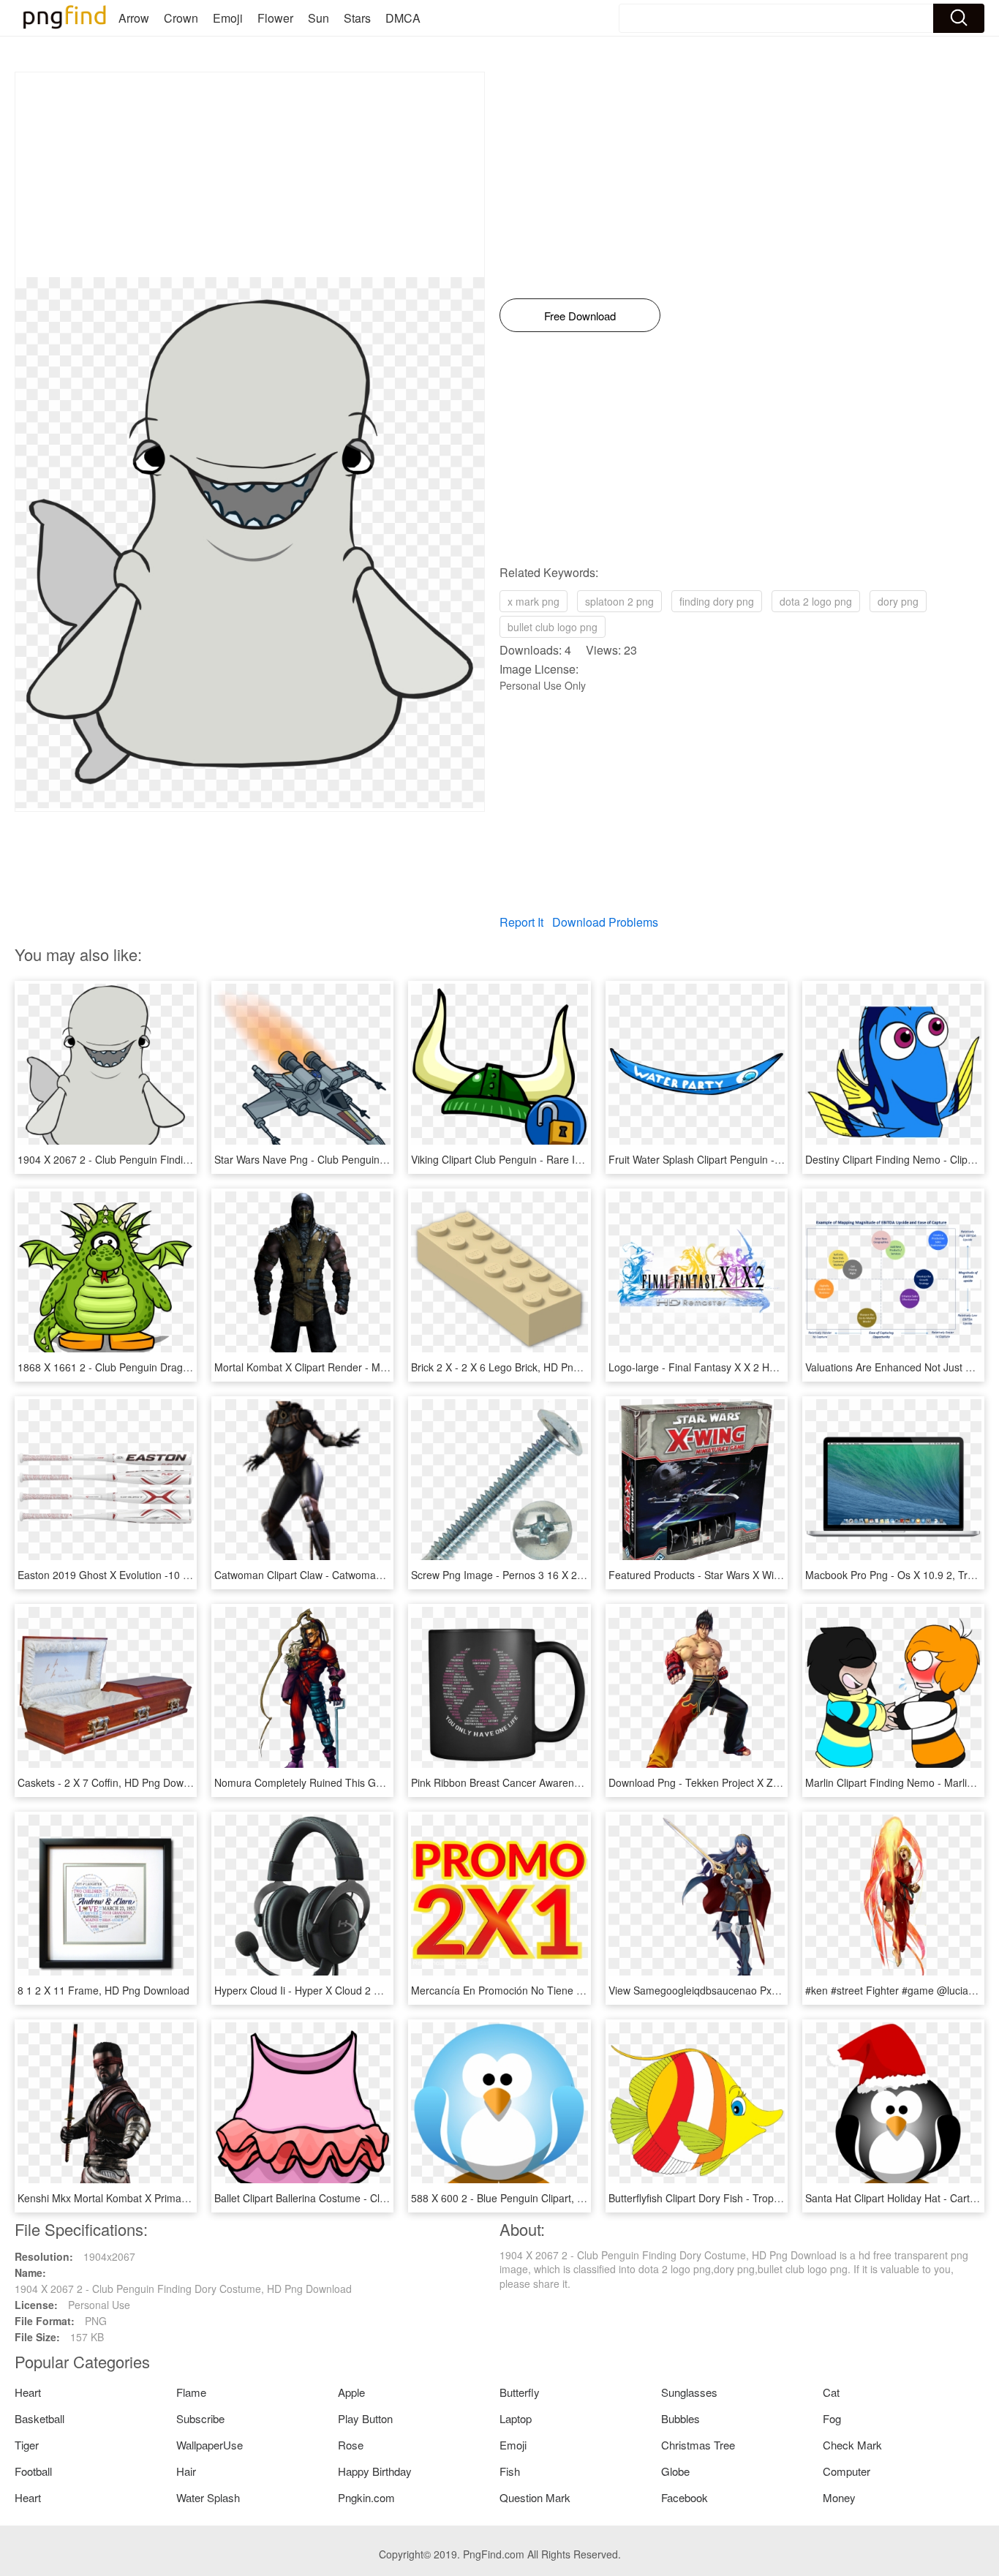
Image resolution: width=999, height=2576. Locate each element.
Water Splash (208, 2497)
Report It (521, 922)
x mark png (534, 601)
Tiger (27, 2445)
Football (33, 2471)
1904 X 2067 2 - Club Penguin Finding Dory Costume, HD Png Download (186, 1159)
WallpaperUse (210, 2445)
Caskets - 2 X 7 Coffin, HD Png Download (113, 1782)
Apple (351, 2392)
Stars (357, 18)
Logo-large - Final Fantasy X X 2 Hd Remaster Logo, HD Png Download (774, 1367)
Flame (191, 2392)
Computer (847, 2471)
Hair (186, 2471)
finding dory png (717, 601)
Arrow (134, 18)
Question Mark (535, 2497)
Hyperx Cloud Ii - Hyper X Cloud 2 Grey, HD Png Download (350, 1990)
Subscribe (200, 2418)
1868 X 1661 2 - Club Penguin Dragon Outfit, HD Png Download (165, 1367)
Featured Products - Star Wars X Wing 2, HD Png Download (747, 1575)
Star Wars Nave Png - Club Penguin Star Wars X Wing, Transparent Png (381, 1159)
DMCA (403, 18)
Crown (181, 18)
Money (839, 2497)
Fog (832, 2418)
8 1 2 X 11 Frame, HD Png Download (103, 1990)
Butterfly (520, 2392)
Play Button (365, 2418)
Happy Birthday (375, 2471)
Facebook (685, 2497)
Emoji (228, 18)
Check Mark (852, 2445)
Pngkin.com (366, 2497)
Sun (318, 18)
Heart (28, 2392)
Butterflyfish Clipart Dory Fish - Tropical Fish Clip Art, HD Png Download (774, 2198)
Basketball (39, 2418)
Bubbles (681, 2418)
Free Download (580, 316)
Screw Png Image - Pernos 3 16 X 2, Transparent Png (536, 1575)
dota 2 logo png (816, 601)
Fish (510, 2471)
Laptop (516, 2418)
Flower (275, 18)
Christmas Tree (698, 2445)
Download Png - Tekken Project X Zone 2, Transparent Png (746, 1782)
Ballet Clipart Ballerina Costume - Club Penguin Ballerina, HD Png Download (390, 2198)
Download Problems (605, 922)
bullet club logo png (553, 627)
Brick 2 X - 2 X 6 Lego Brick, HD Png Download (520, 1367)
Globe (675, 2471)
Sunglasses (689, 2392)
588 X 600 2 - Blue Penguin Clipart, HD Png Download (536, 2198)
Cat (831, 2392)
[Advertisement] (250, 175)
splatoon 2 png (619, 601)
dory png (898, 601)
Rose (351, 2445)
